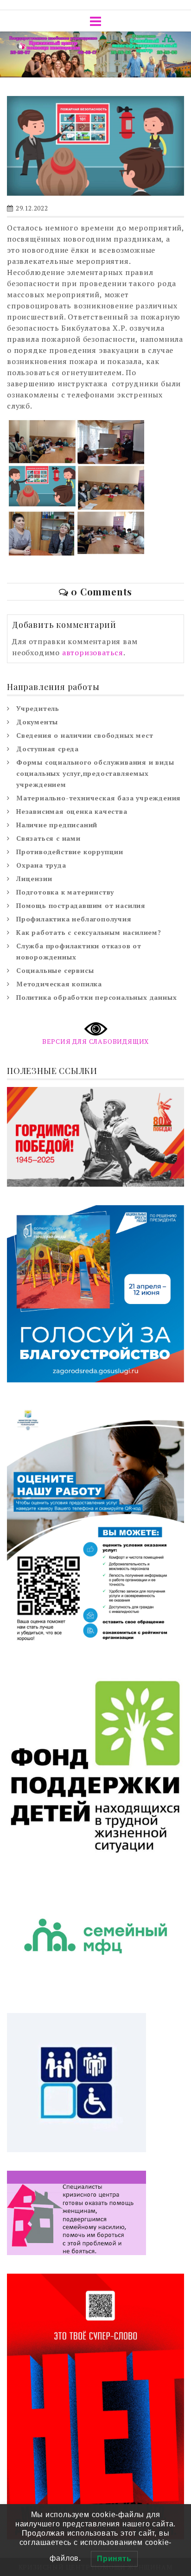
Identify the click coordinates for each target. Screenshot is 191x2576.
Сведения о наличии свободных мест (85, 735)
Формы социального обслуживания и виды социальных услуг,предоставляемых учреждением (95, 773)
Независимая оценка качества (72, 811)
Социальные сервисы (55, 970)
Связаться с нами (48, 838)
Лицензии (34, 879)
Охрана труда (41, 865)
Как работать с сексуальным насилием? (89, 932)
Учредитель (38, 708)
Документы (37, 722)
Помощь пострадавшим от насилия (81, 905)
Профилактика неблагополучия (74, 919)
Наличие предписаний (57, 825)
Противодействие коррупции (70, 852)
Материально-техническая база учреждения (99, 798)
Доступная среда (48, 749)
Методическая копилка (59, 984)
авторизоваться (93, 652)
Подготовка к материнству (65, 892)
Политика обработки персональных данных (96, 997)
